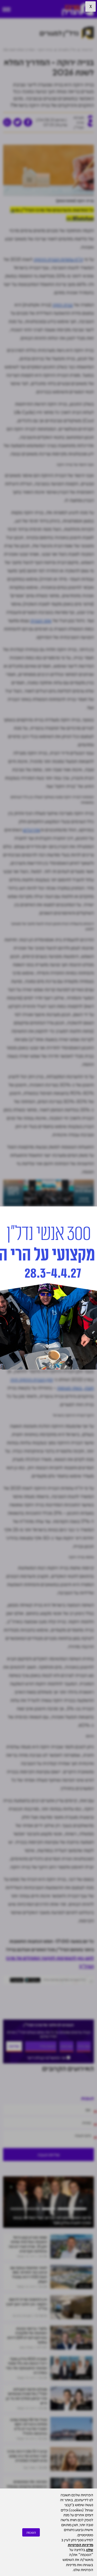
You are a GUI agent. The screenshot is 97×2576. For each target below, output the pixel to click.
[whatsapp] (7, 122)
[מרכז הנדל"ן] (78, 9)
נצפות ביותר (84, 2256)
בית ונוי (87, 2316)
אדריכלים (32, 830)
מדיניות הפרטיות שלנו (80, 2547)
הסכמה (31, 2532)
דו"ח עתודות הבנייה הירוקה (58, 259)
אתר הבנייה (41, 620)
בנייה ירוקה (63, 305)
